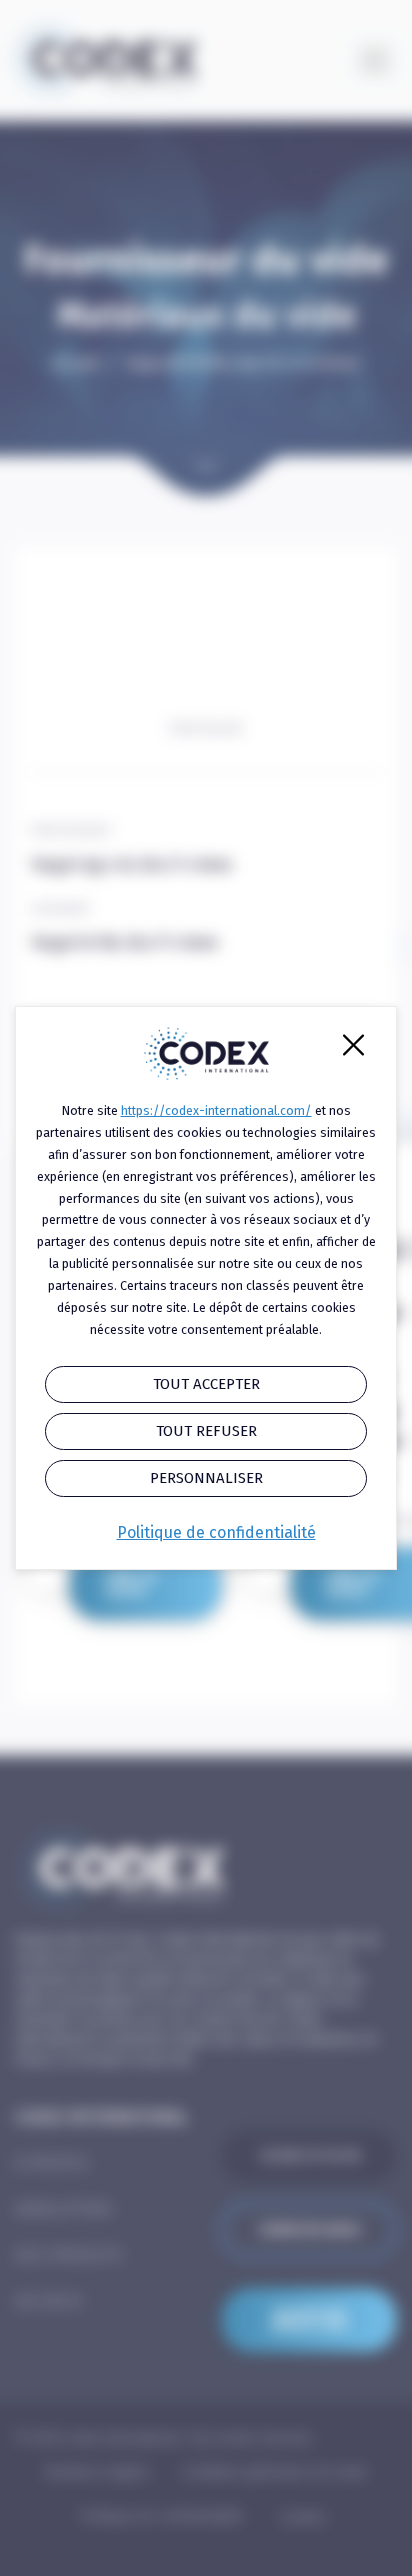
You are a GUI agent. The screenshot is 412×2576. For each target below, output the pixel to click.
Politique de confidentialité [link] (216, 1532)
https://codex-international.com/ (216, 1110)
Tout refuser (206, 1431)
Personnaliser (206, 1478)
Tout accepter (206, 1384)
